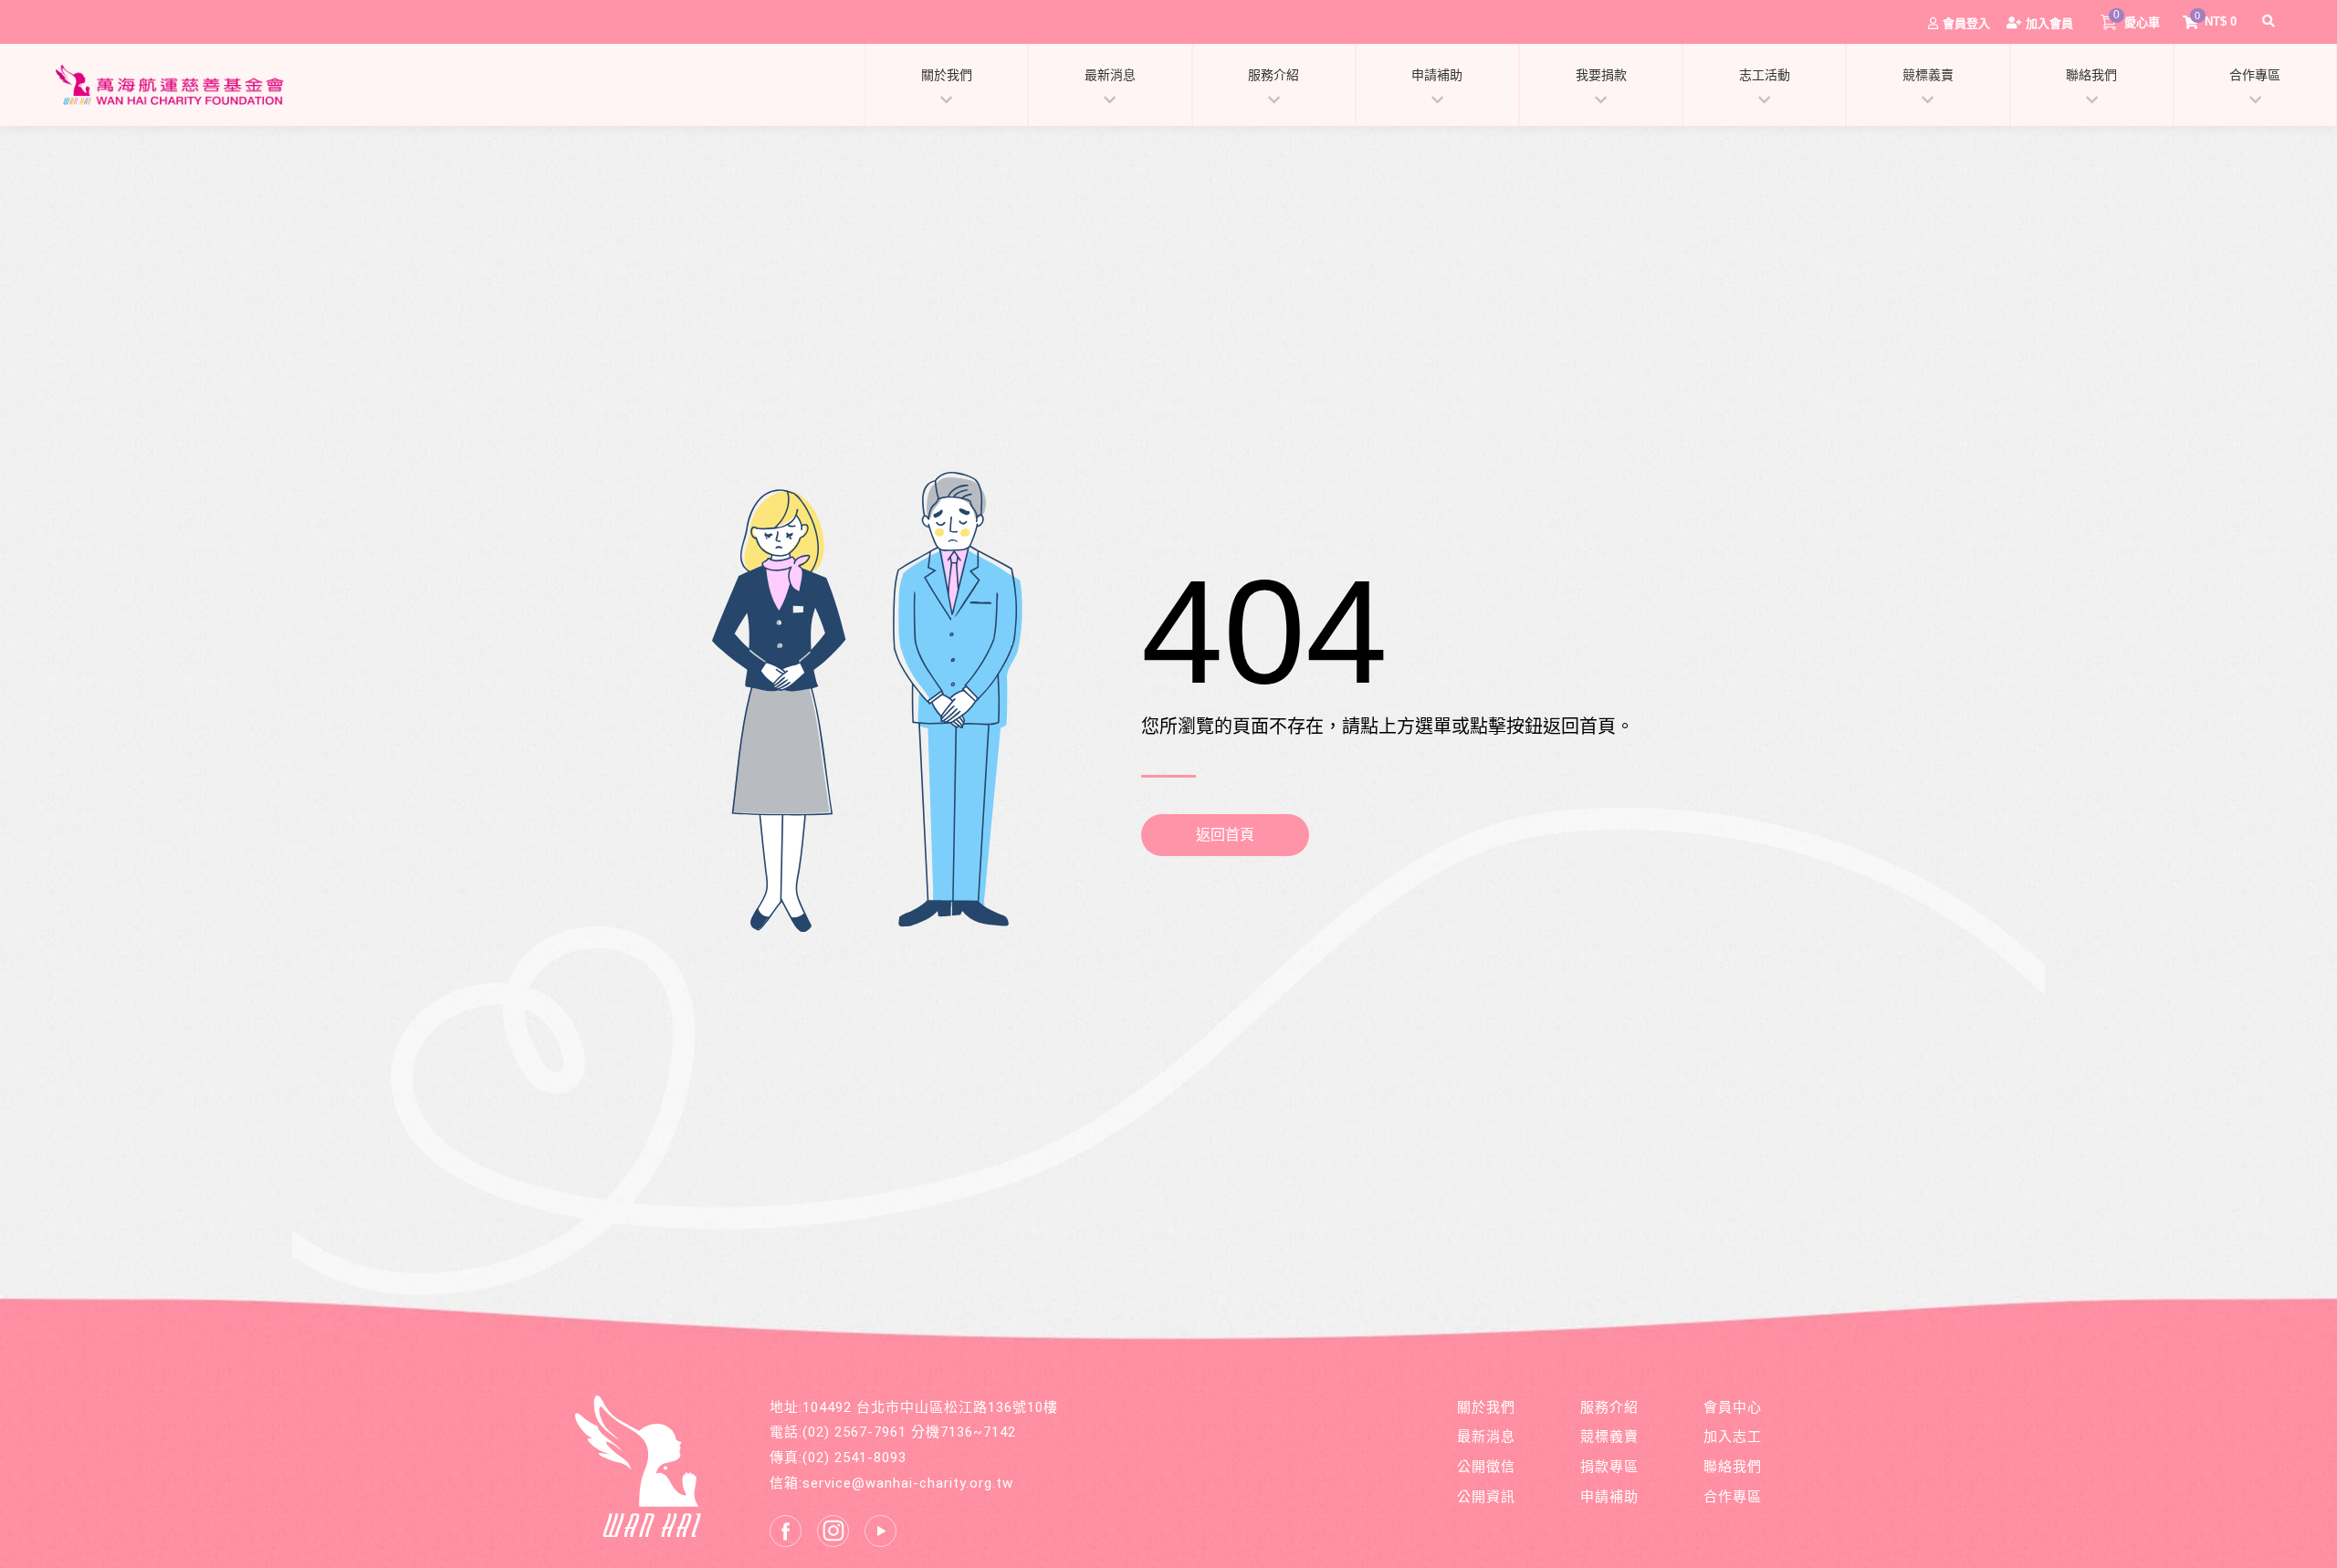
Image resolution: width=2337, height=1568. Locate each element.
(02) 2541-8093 (854, 1458)
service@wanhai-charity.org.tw (908, 1483)
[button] (2271, 21)
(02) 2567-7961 (854, 1432)
